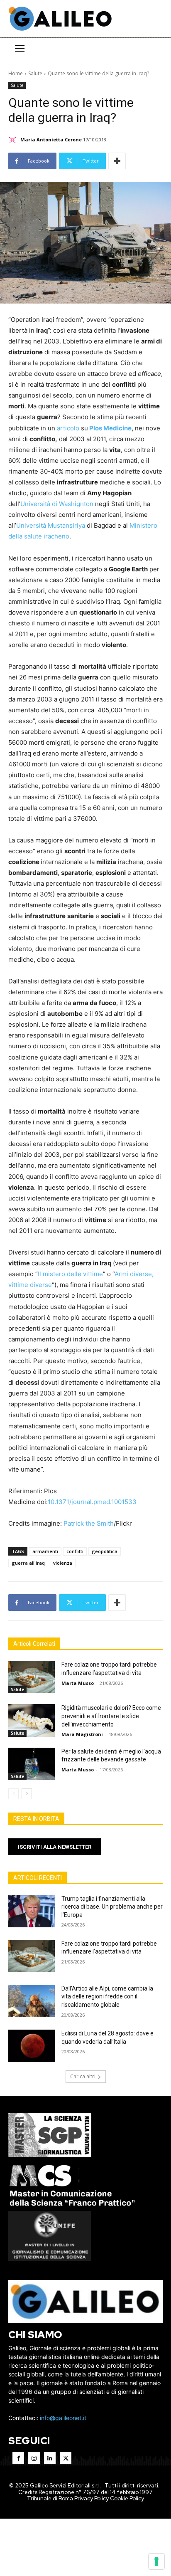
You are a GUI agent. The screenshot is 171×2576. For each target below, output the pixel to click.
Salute (35, 73)
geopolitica (105, 1551)
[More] (117, 161)
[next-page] (27, 1794)
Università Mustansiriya (51, 525)
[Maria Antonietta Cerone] (14, 140)
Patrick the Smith (89, 1523)
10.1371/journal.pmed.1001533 (92, 1502)
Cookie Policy (127, 2498)
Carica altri (83, 2076)
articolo (68, 428)
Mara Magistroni (82, 1734)
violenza (63, 1563)
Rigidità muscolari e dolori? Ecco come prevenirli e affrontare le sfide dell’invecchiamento (111, 1716)
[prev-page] (13, 1794)
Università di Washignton (57, 504)
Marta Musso (78, 1683)
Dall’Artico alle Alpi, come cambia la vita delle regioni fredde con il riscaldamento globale (107, 1997)
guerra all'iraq (28, 1563)
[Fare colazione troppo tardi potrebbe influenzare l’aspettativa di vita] (32, 1677)
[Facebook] (18, 2458)
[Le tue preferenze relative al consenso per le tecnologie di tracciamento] (156, 2561)
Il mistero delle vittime (70, 1274)
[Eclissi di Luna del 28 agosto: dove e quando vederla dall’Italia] (32, 2046)
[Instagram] (34, 2458)
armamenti (45, 1551)
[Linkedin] (50, 2458)
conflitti (75, 1551)
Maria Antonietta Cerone (51, 140)
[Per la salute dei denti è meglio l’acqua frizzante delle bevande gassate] (32, 1764)
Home (16, 73)
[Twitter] (66, 2458)
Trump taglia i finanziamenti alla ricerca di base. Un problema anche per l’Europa (112, 1907)
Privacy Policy (92, 2498)
